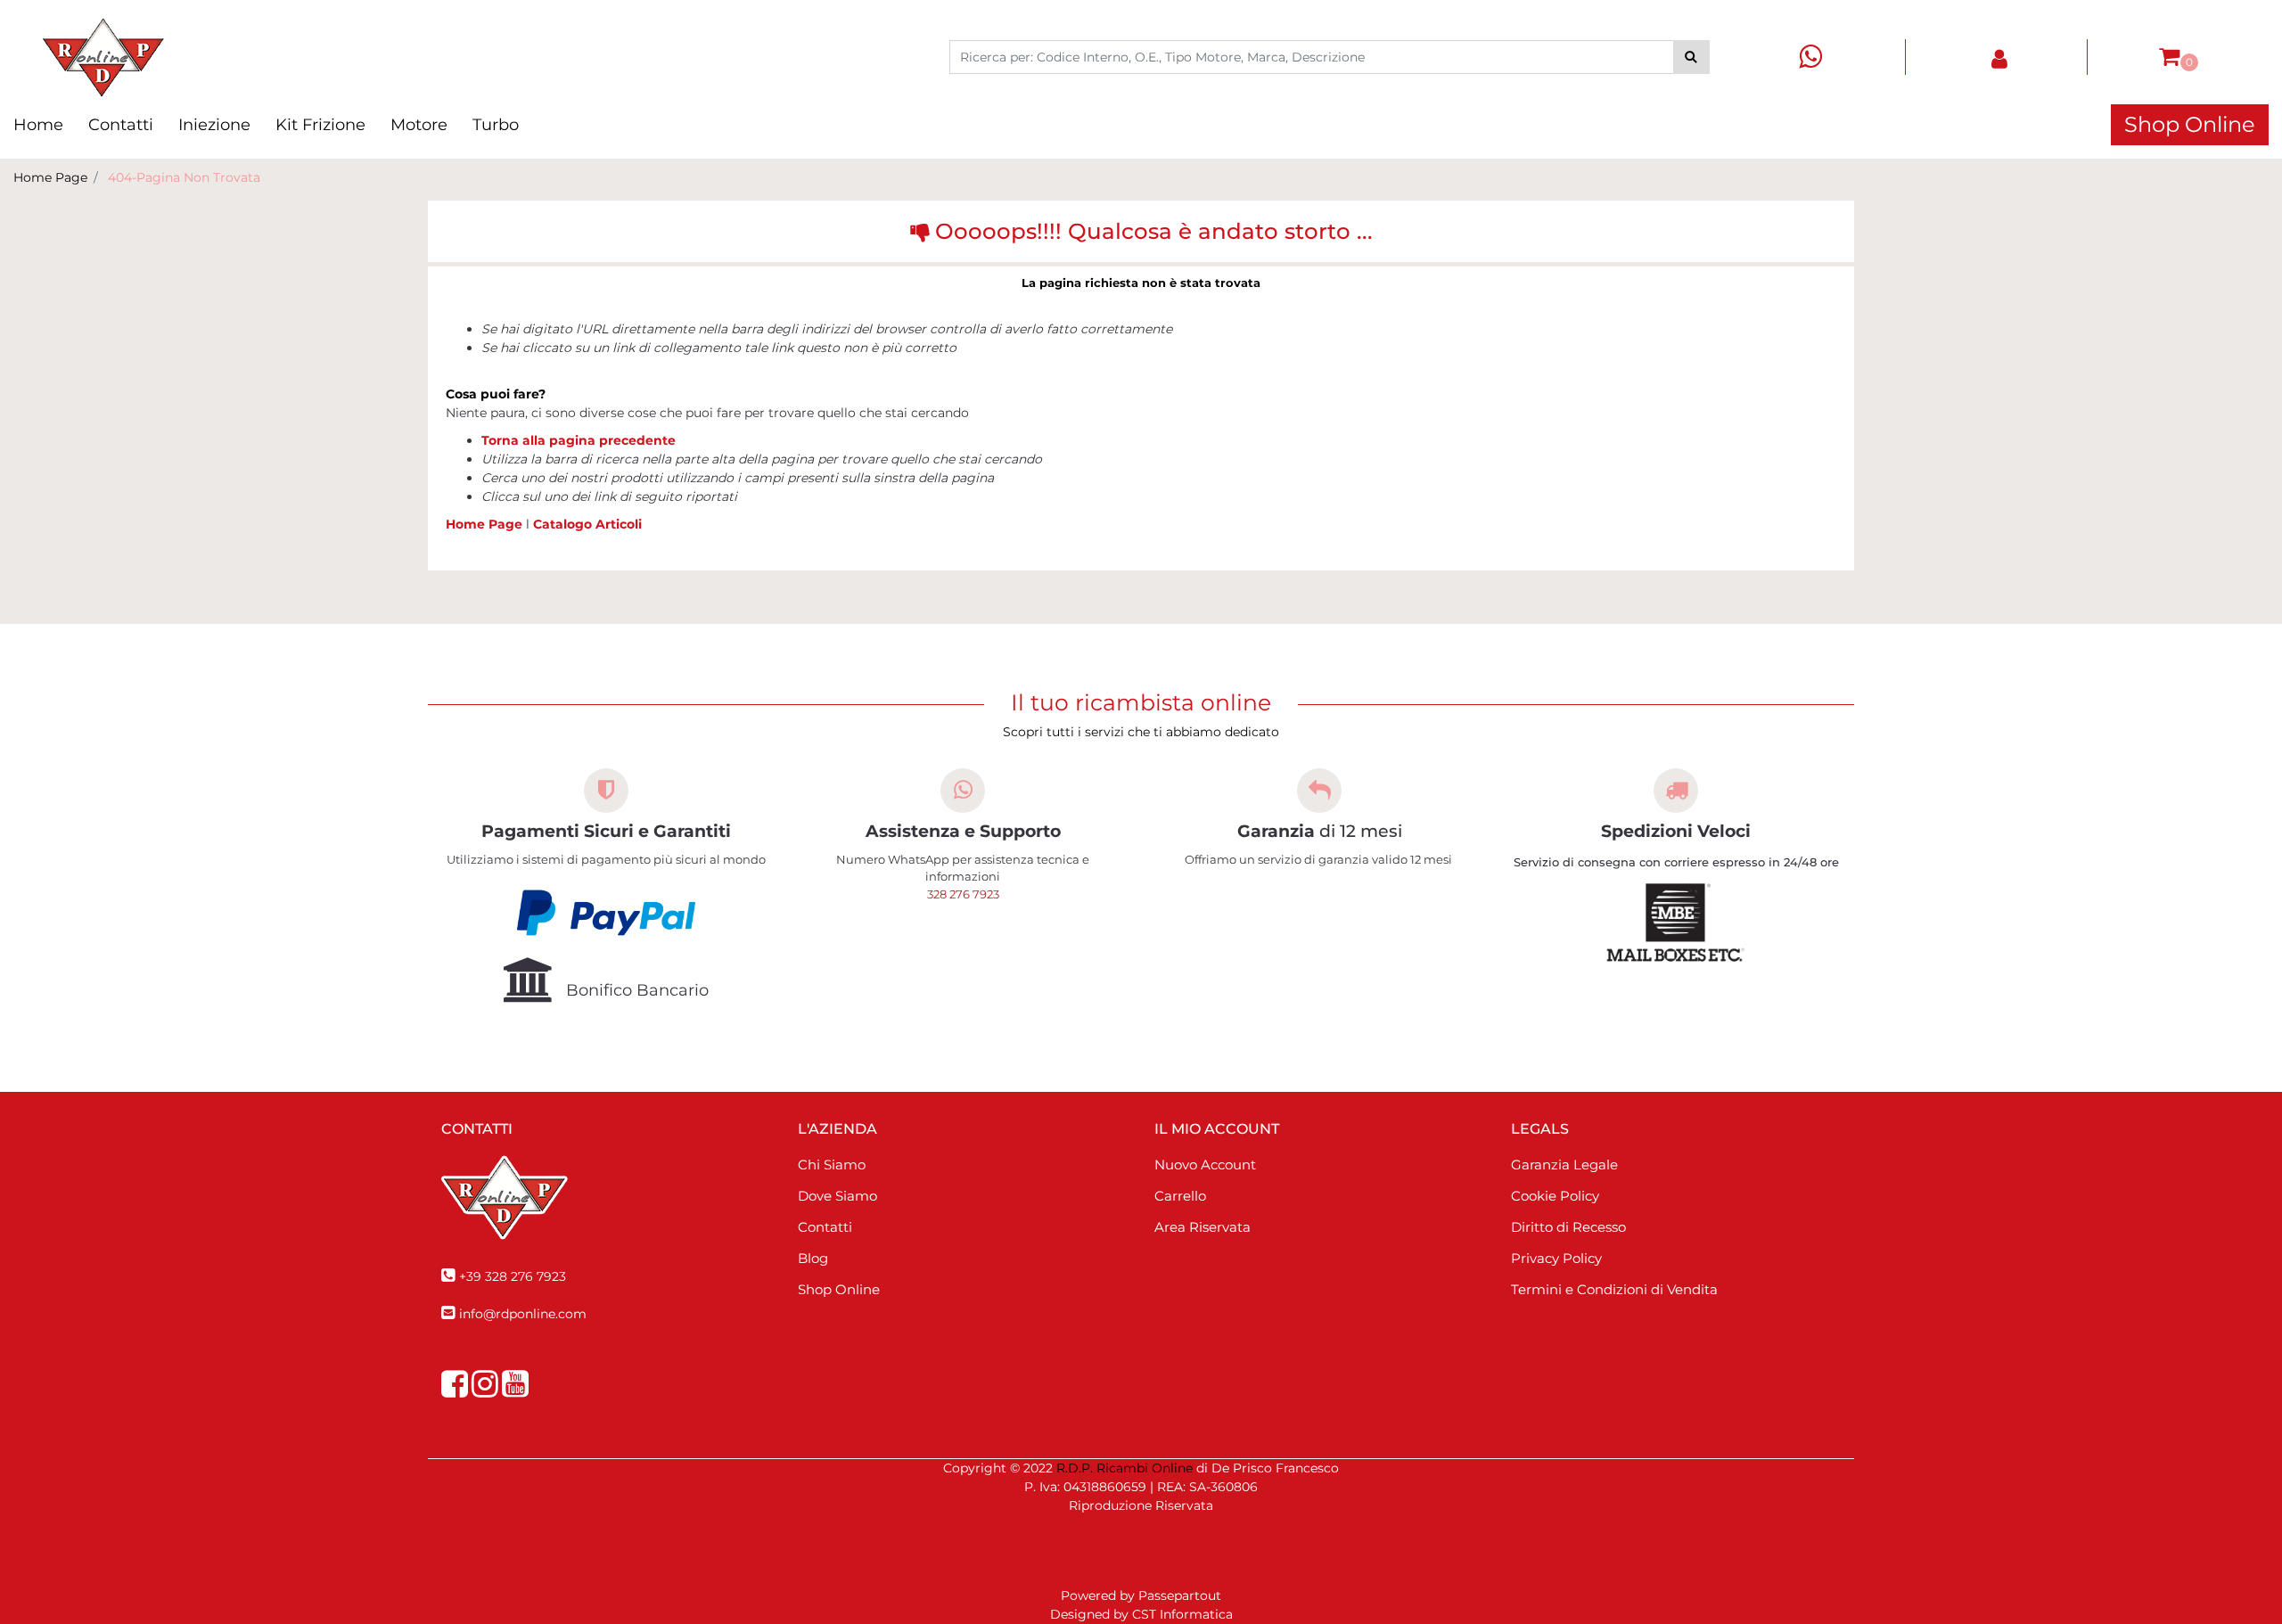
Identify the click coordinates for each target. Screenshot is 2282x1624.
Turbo (496, 125)
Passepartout (1180, 1595)
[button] (1691, 57)
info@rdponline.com (523, 1314)
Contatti (121, 125)
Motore (419, 125)
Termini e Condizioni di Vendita (1614, 1289)
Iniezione (214, 125)
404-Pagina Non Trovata (184, 177)
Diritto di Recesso (1568, 1227)
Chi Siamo (832, 1165)
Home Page (50, 177)
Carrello (1180, 1196)
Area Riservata (1203, 1227)
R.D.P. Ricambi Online (1125, 1468)
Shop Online (2190, 124)
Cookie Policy (1555, 1196)
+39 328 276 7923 (513, 1276)
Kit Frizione (320, 125)
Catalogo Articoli (587, 524)
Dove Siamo (837, 1196)
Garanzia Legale (1564, 1165)
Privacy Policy (1556, 1258)
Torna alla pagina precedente (579, 440)
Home (38, 125)
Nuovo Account (1205, 1165)
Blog (813, 1258)
